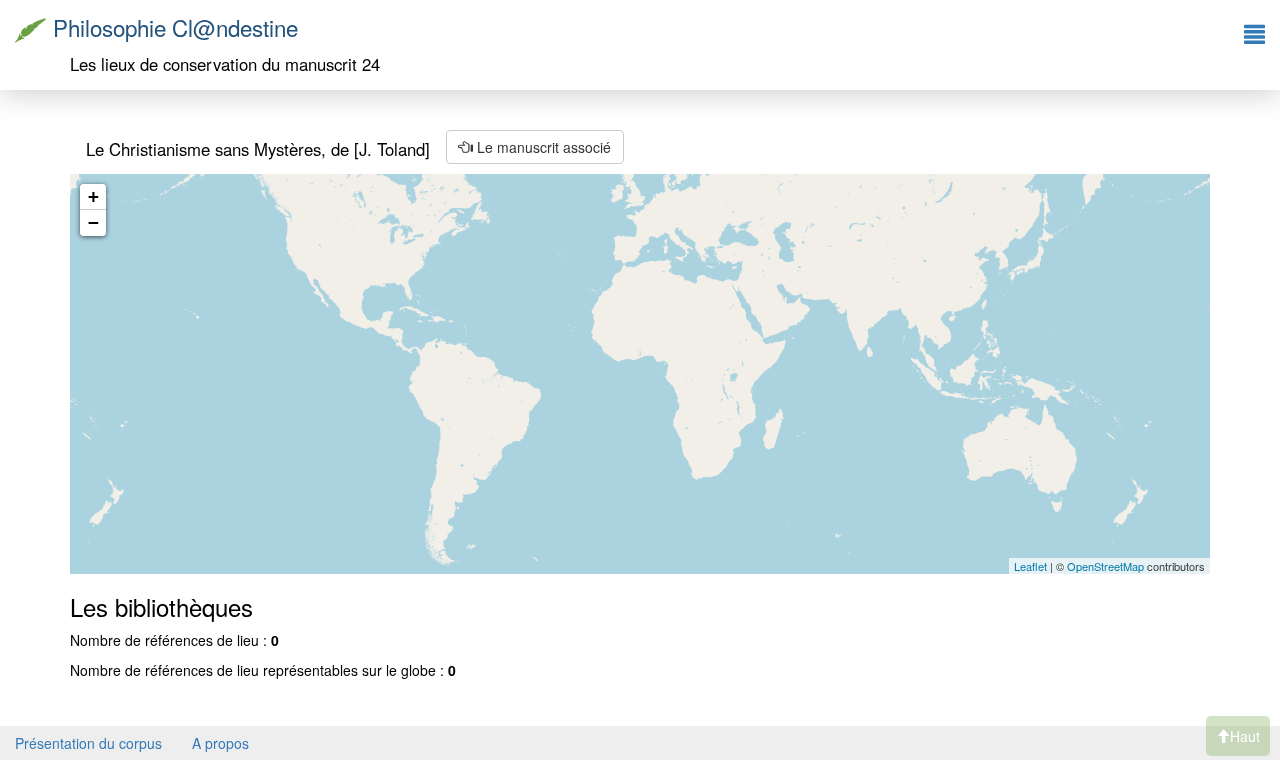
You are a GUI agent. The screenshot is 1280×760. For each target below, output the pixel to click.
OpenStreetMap (1105, 566)
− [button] (93, 222)
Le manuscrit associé (542, 147)
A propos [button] (220, 743)
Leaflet (1030, 566)
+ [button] (93, 196)
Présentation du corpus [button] (88, 743)
